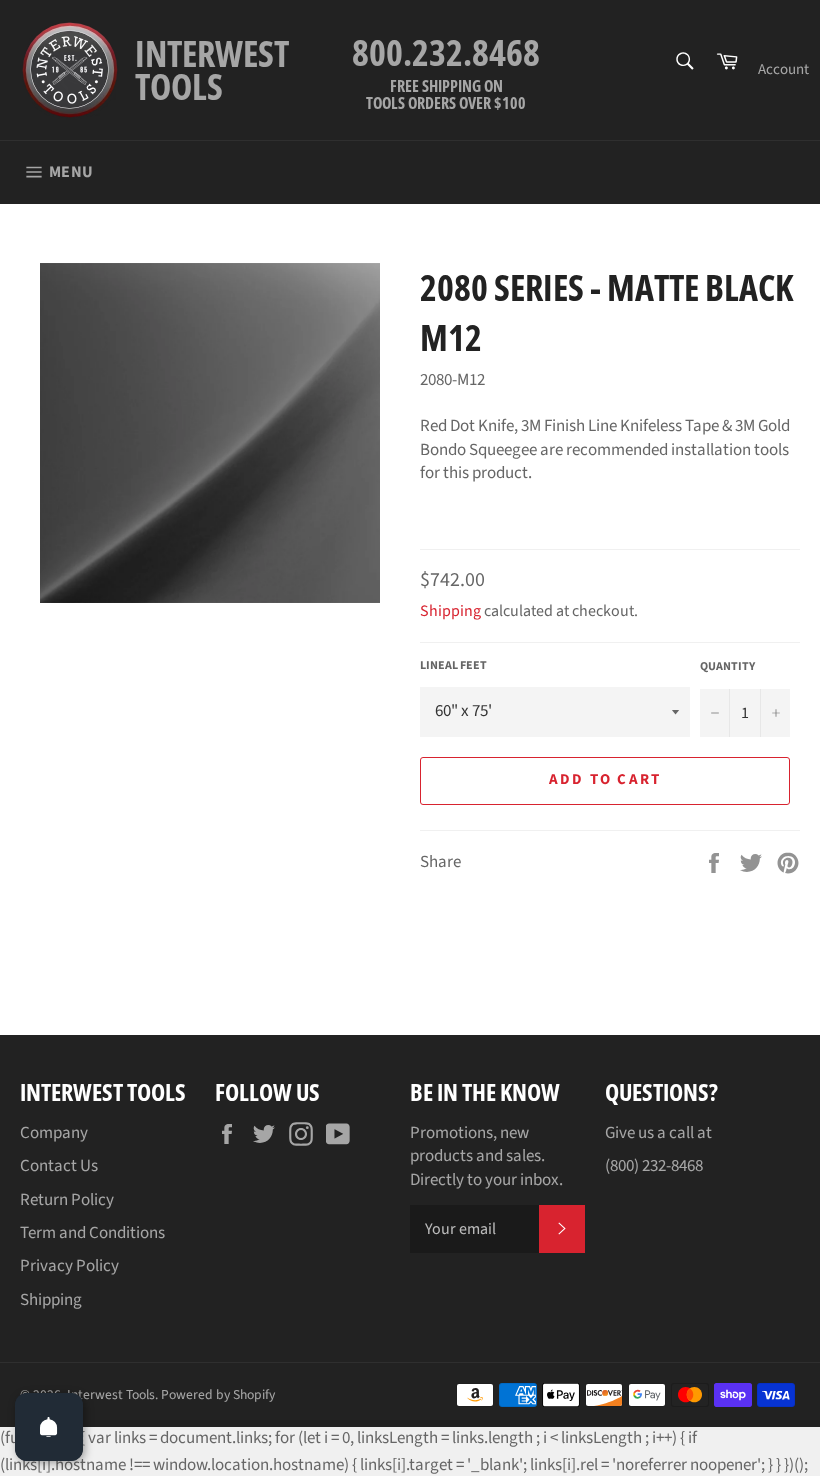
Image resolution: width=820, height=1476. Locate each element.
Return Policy (67, 1200)
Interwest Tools (111, 1394)
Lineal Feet (453, 666)
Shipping (450, 611)
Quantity (727, 667)
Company (54, 1133)
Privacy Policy (69, 1266)
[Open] (49, 1427)
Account (783, 69)
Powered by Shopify (218, 1394)
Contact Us (59, 1166)
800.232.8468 (446, 52)
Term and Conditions (92, 1233)
